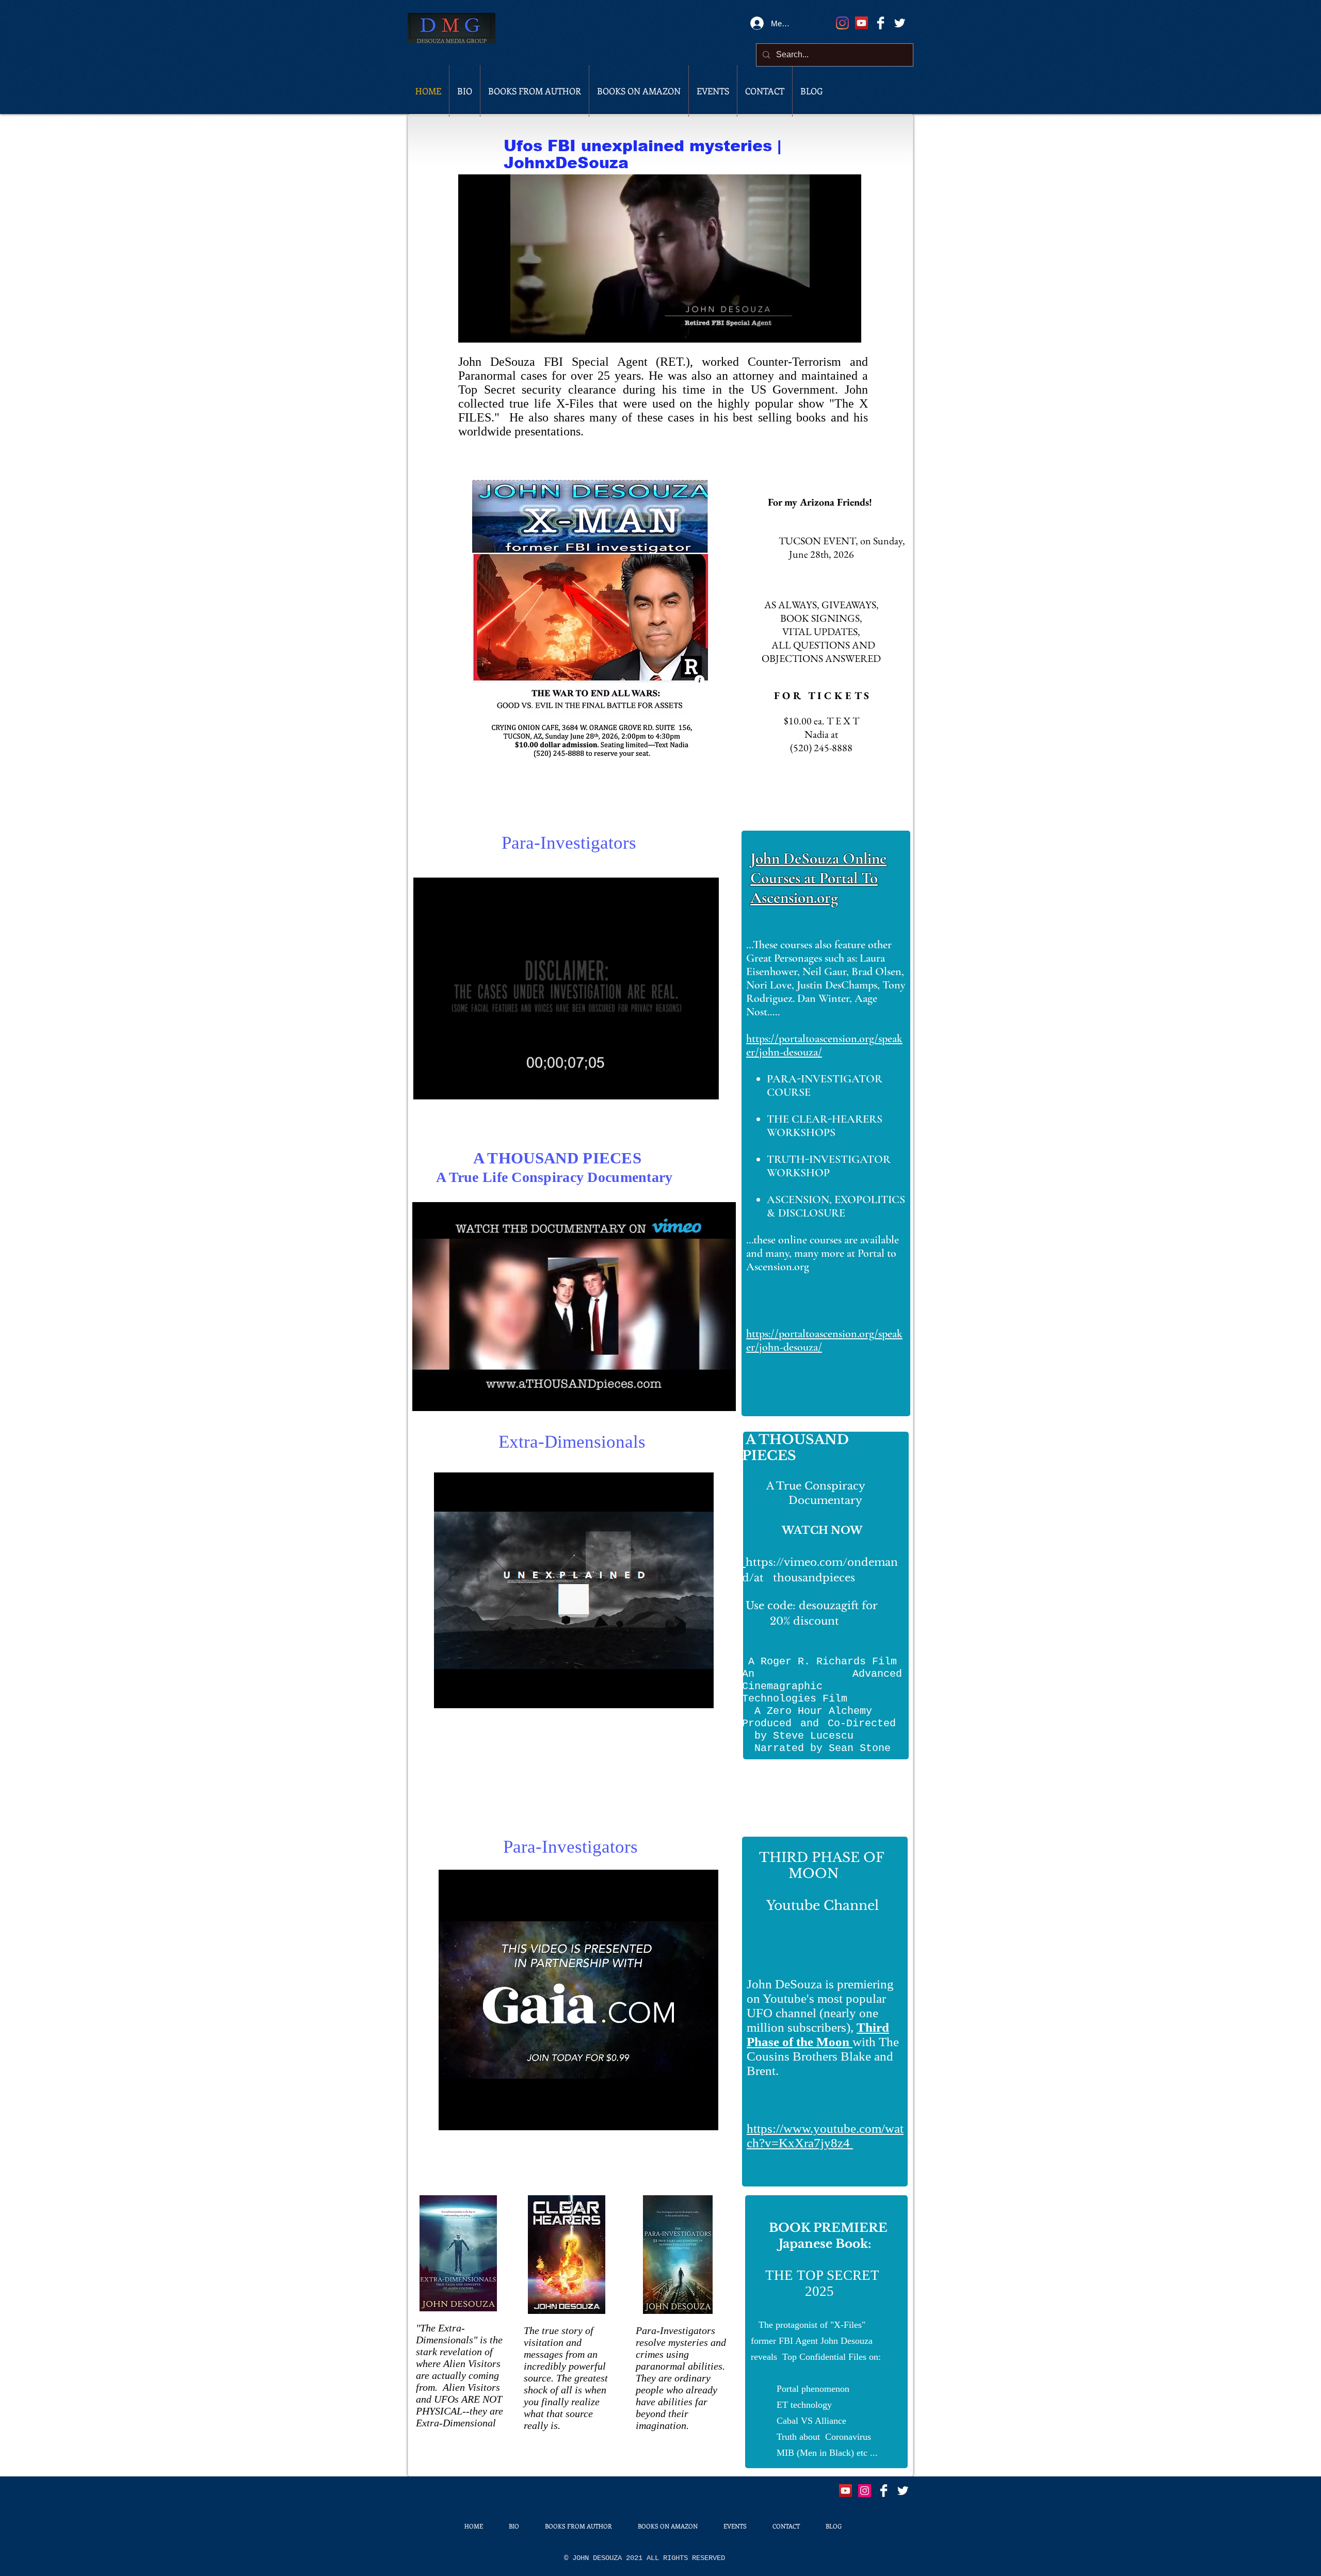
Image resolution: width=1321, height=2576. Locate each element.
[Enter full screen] (847, 329)
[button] (706, 1089)
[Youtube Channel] (861, 23)
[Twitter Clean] (900, 23)
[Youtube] (845, 2491)
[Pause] (472, 329)
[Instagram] (842, 23)
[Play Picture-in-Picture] (830, 329)
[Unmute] (489, 329)
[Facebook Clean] (881, 23)
